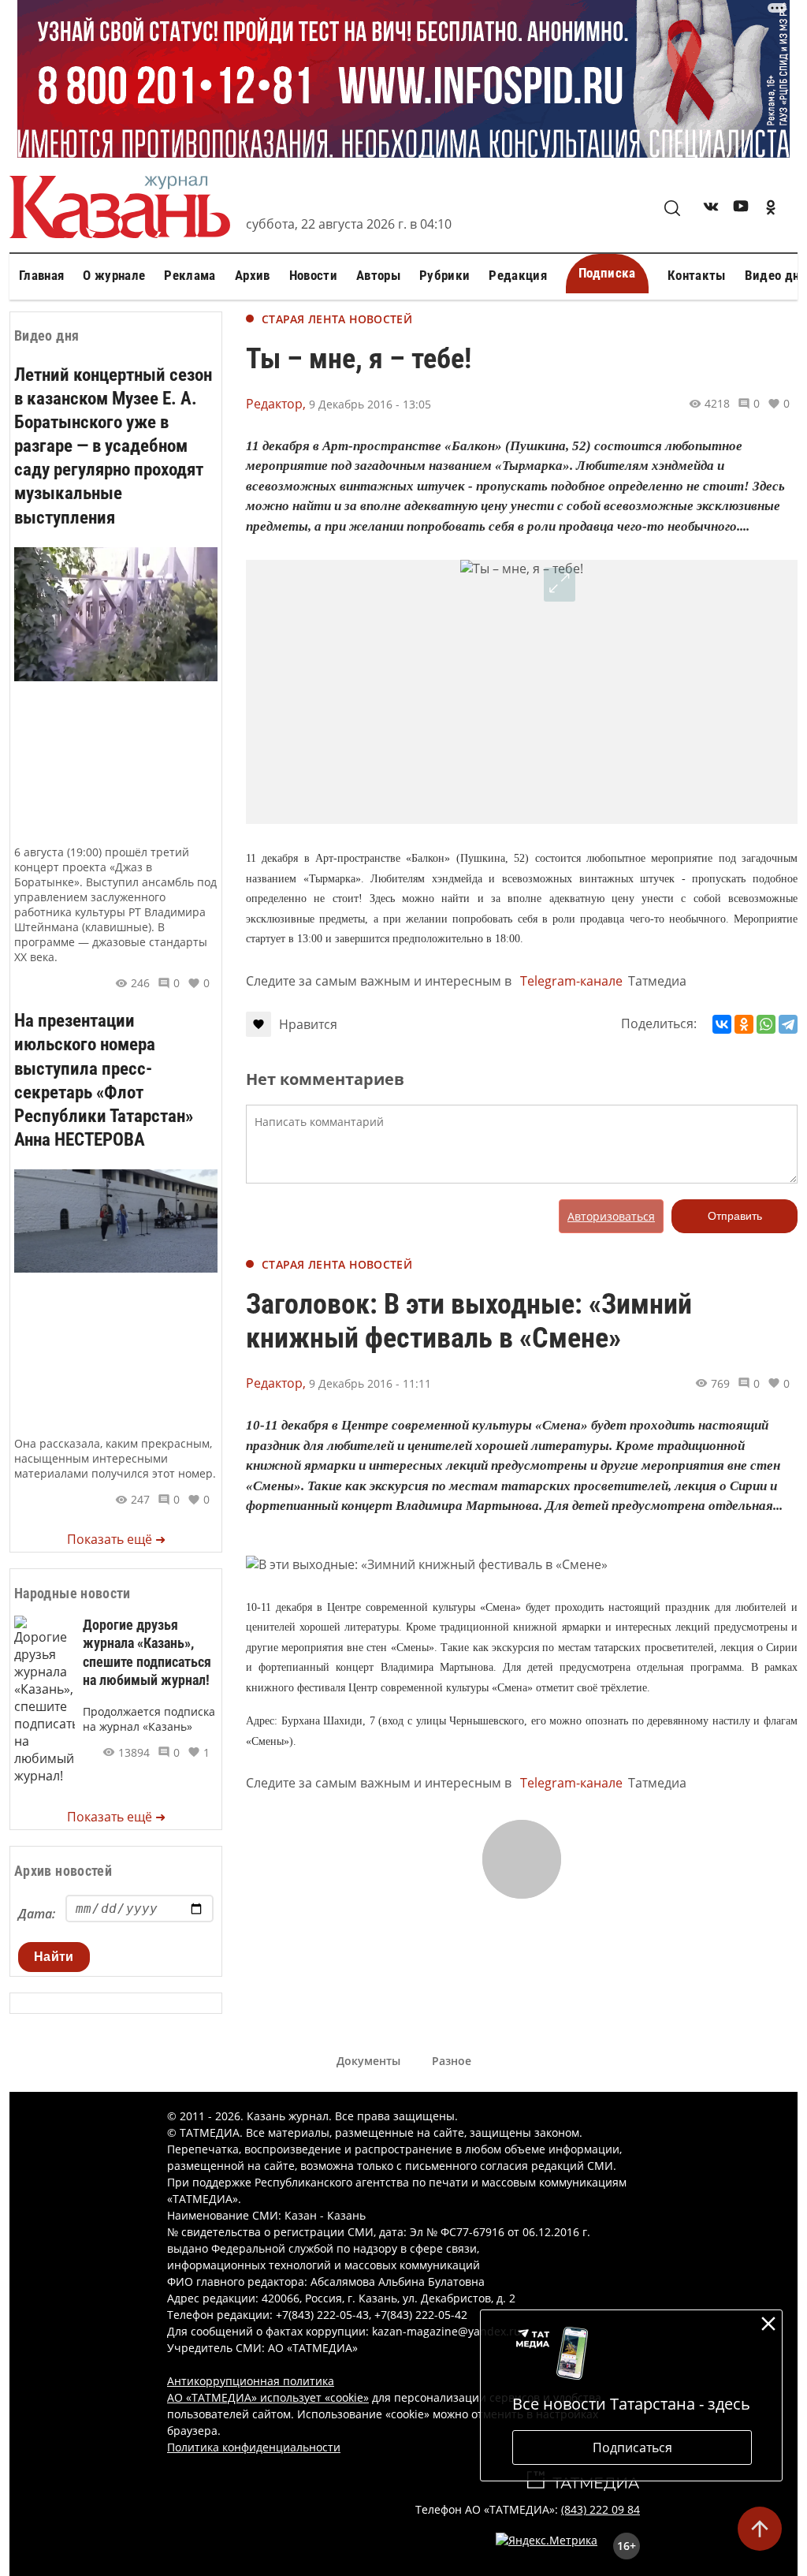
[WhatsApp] (766, 1024)
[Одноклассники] (744, 1024)
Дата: (37, 1914)
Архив (253, 275)
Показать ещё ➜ (116, 1539)
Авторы (378, 275)
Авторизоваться (611, 1216)
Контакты (697, 275)
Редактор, (276, 404)
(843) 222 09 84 (601, 2509)
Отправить (735, 1216)
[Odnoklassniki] (771, 209)
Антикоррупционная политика (251, 2381)
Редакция (518, 275)
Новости (313, 275)
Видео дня (775, 275)
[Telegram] (788, 1024)
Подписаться (632, 2447)
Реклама (190, 275)
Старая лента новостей (337, 319)
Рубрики (444, 275)
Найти (54, 1957)
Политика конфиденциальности (254, 2447)
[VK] (711, 209)
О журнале (114, 275)
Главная (41, 275)
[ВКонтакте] (722, 1024)
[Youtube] (741, 209)
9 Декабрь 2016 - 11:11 (370, 1383)
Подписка (607, 273)
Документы (368, 2061)
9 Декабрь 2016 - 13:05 (370, 404)
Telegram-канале (571, 981)
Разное (452, 2061)
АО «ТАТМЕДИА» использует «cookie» (268, 2397)
